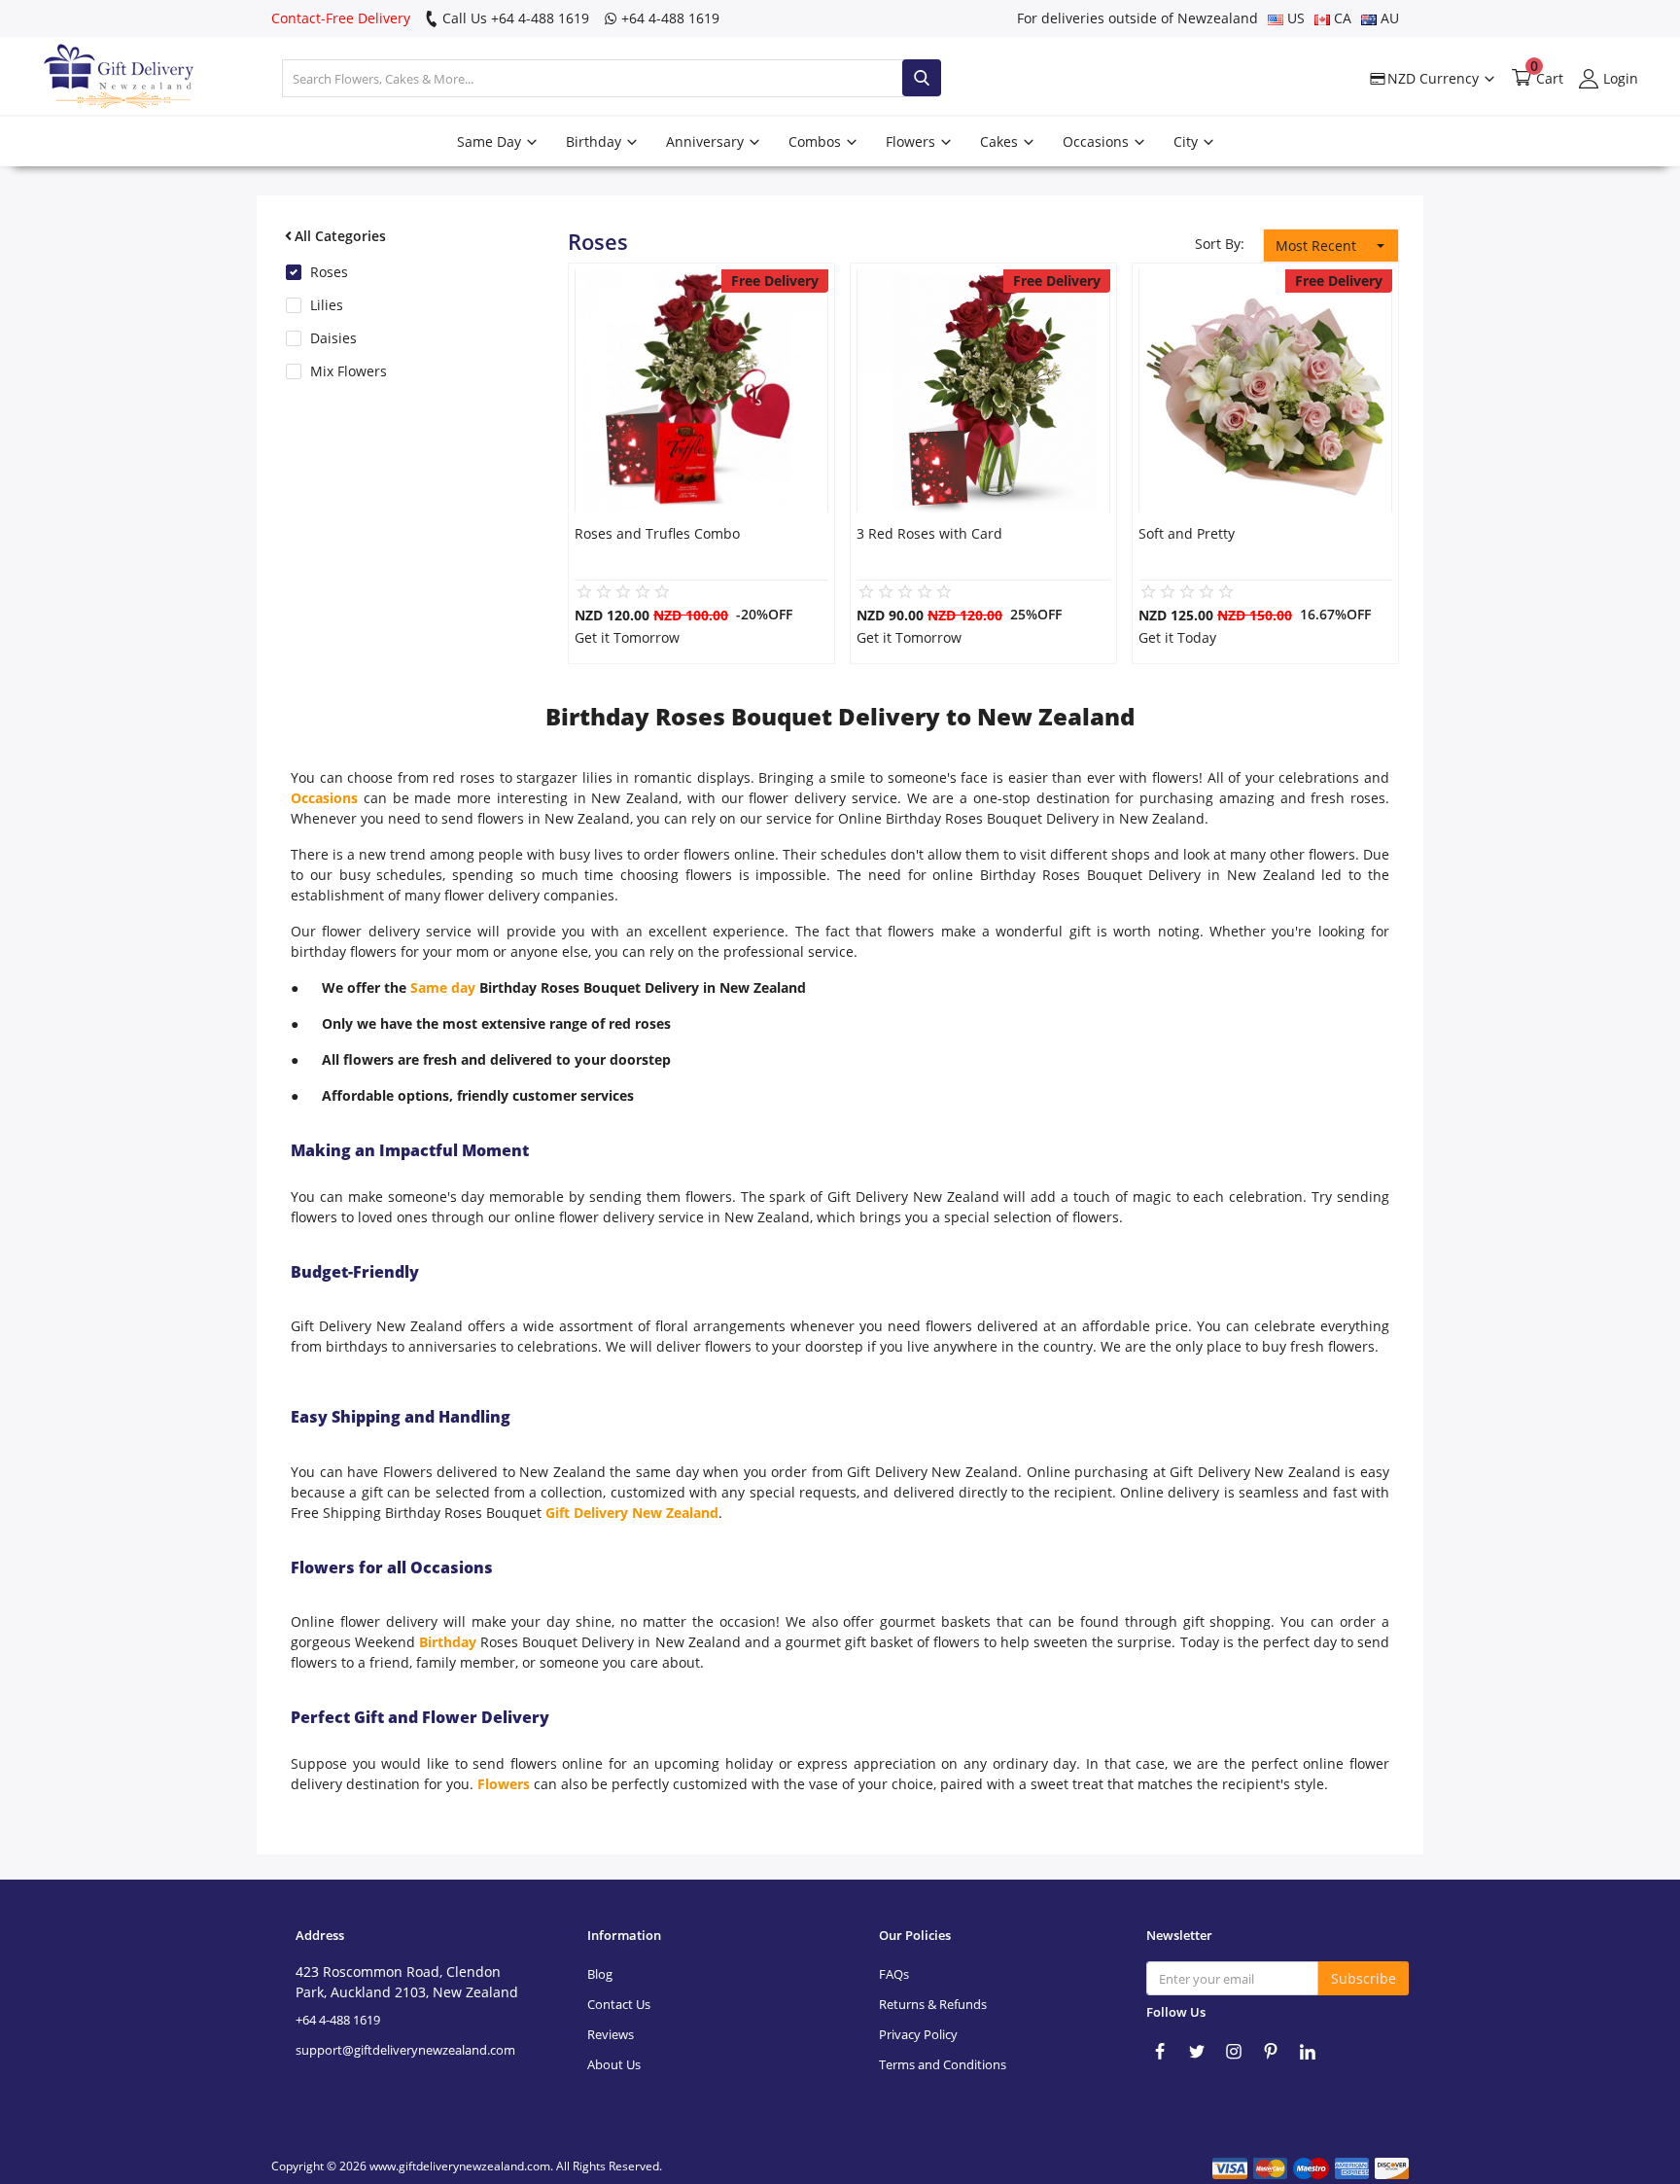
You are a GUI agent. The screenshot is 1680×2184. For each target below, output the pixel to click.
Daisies (333, 338)
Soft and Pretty (1187, 533)
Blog (600, 1974)
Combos (817, 141)
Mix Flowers (349, 371)
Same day (445, 987)
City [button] (1188, 141)
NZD (1431, 78)
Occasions (1098, 141)
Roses (329, 272)
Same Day (491, 141)
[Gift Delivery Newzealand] (102, 78)
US (1294, 18)
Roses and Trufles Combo (657, 533)
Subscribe (1364, 1978)
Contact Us (619, 2004)
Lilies (327, 305)
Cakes (1001, 141)
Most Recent (1316, 246)
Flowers (912, 141)
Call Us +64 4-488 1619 (514, 18)
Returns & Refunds (933, 2004)
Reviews (611, 2034)
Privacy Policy (918, 2034)
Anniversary (707, 141)
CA (1341, 18)
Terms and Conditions (943, 2064)
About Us (614, 2064)
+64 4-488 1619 (668, 18)
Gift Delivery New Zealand (632, 1513)
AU (1388, 18)
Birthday (595, 141)
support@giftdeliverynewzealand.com (405, 2050)
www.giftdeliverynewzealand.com (460, 2166)
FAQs (894, 1974)
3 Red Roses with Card (929, 533)
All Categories (340, 236)
